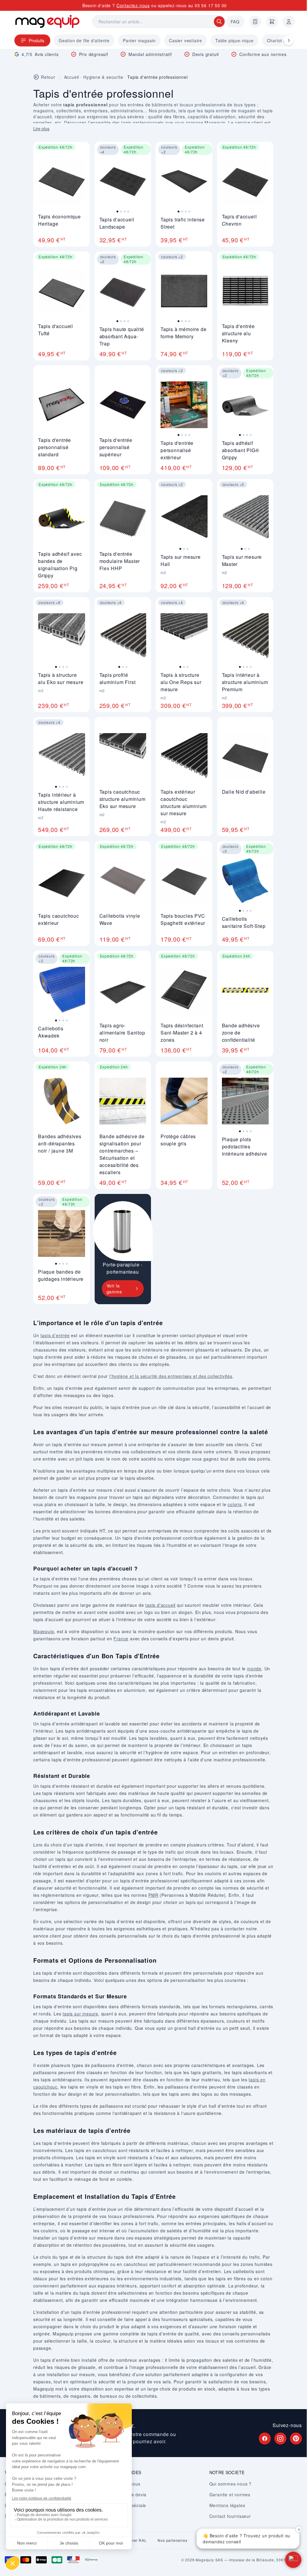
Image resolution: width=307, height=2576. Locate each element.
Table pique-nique (235, 40)
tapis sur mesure (80, 2014)
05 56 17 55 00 (211, 5)
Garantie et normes (230, 2495)
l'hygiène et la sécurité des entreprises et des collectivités (171, 1376)
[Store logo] (47, 21)
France (121, 1639)
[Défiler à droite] (289, 40)
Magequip (44, 1631)
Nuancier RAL (134, 2540)
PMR (153, 1895)
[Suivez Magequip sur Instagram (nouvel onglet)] (280, 2438)
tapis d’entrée (55, 1335)
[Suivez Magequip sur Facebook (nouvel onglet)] (265, 2438)
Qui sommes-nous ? (231, 2484)
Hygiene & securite (103, 77)
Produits (37, 40)
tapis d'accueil (160, 1605)
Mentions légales (227, 2505)
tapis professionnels (143, 123)
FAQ (235, 22)
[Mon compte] (289, 22)
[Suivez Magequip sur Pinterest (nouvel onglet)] (296, 2438)
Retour (48, 77)
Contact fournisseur (230, 2516)
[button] (293, 2560)
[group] (123, 185)
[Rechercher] (219, 22)
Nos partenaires (172, 2540)
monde (254, 1668)
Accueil (72, 77)
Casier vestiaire (186, 40)
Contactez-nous (133, 5)
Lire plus (41, 129)
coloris (235, 1504)
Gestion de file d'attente (84, 40)
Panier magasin (139, 40)
